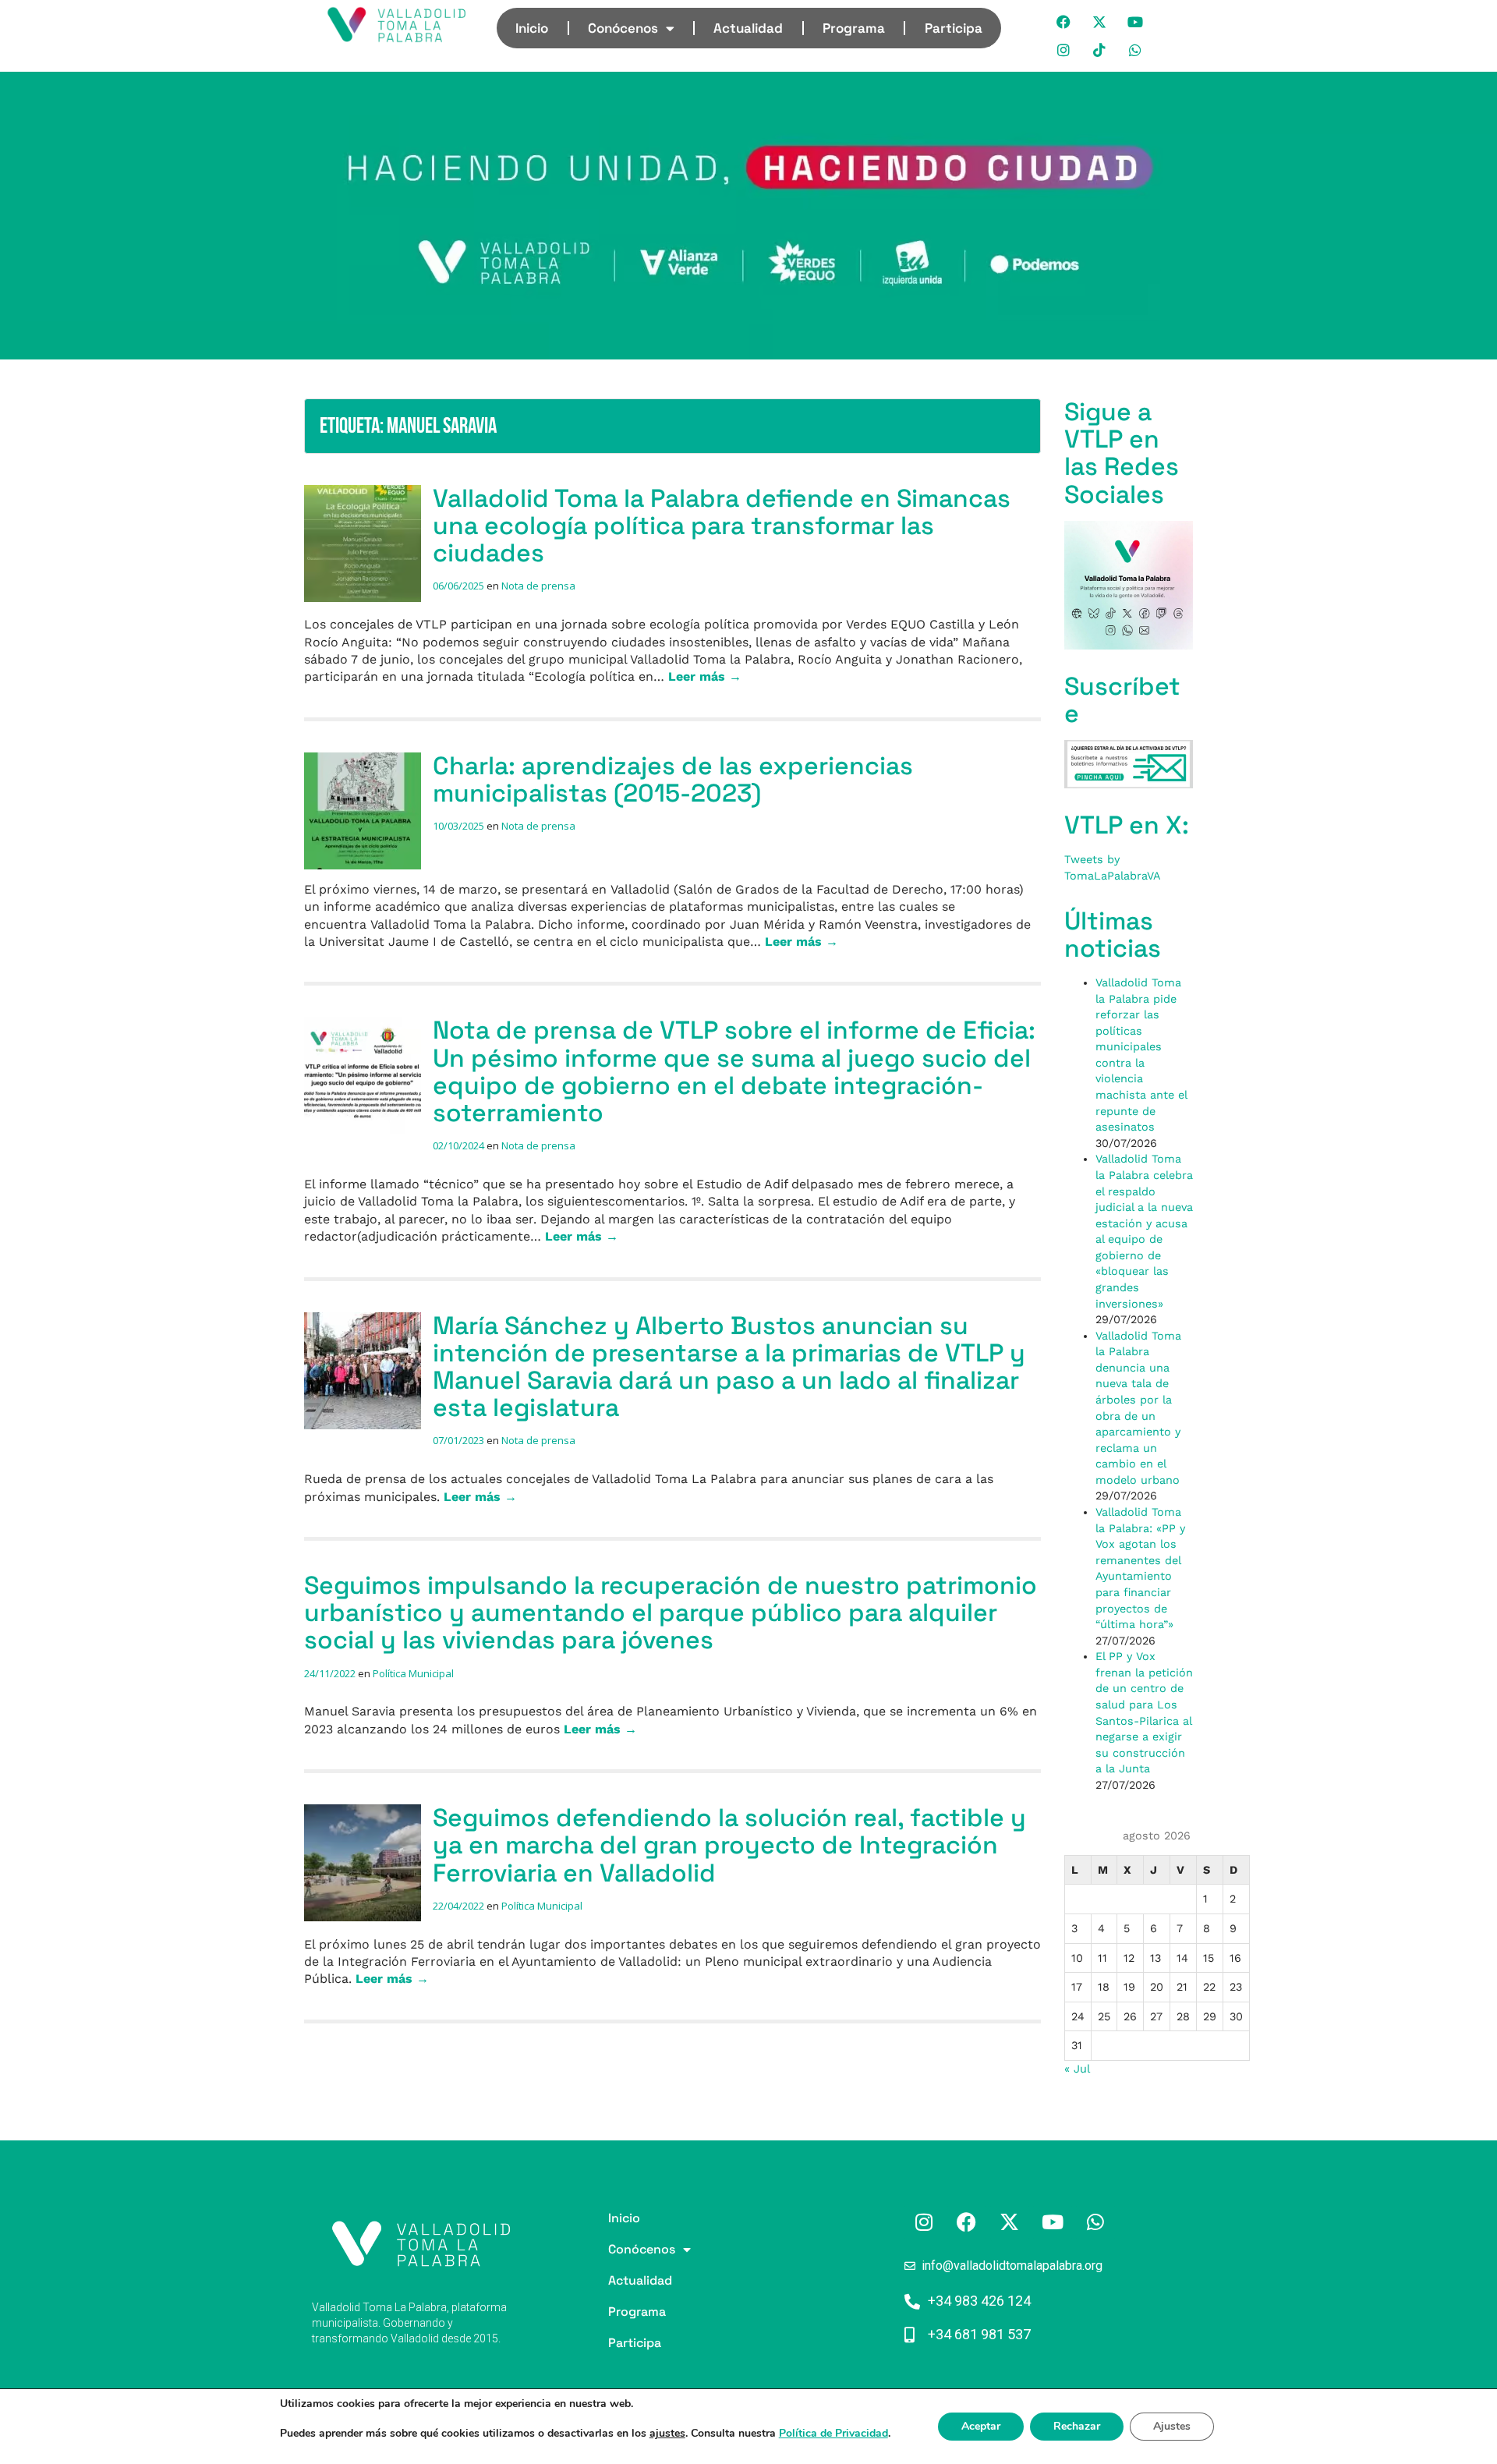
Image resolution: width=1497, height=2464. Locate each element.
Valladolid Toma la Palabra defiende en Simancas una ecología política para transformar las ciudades (722, 526)
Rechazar (1077, 2426)
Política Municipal (413, 1673)
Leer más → (705, 676)
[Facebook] (1064, 22)
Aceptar (981, 2426)
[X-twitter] (1100, 22)
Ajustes (1172, 2426)
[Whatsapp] (1136, 50)
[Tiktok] (1100, 50)
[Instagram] (1064, 50)
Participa (954, 28)
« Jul (1077, 2069)
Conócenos (623, 28)
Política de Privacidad (833, 2433)
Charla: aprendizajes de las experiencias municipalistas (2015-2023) (673, 779)
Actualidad (748, 28)
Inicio (532, 28)
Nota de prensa (538, 586)
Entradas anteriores (363, 2079)
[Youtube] (1136, 22)
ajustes (667, 2434)
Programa (854, 28)
